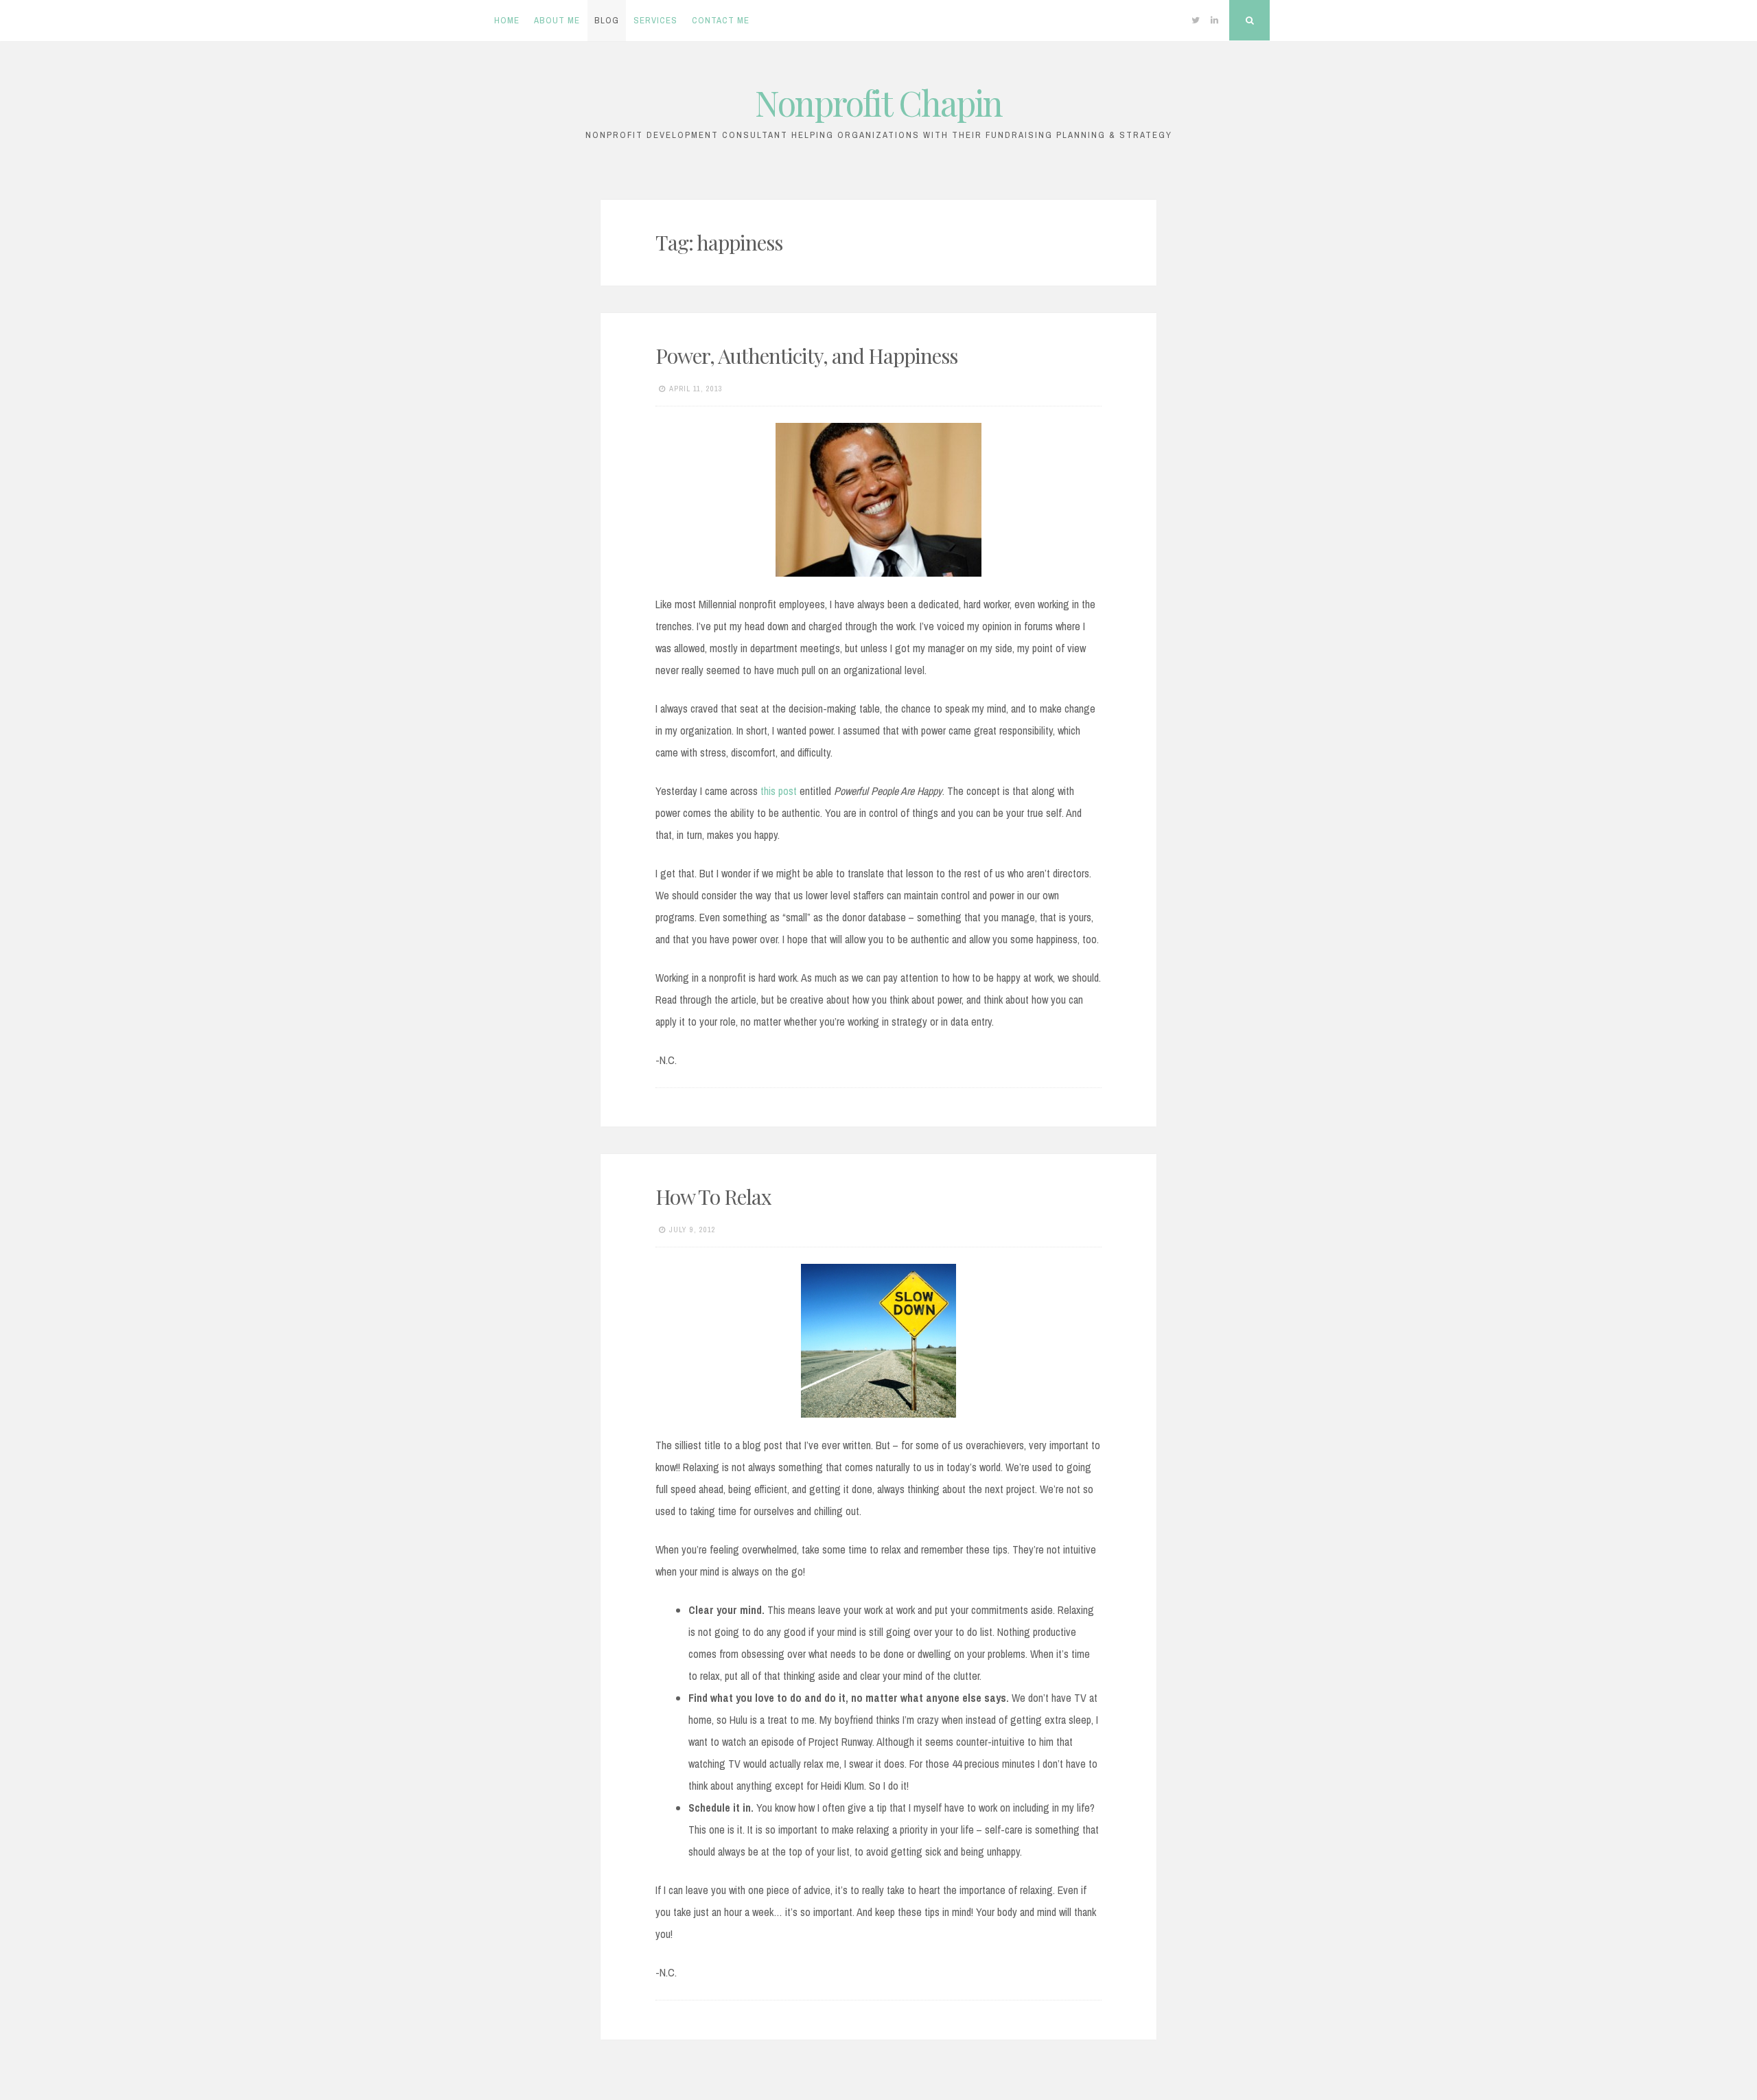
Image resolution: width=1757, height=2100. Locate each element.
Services (655, 20)
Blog (607, 20)
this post (779, 791)
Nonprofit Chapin (878, 103)
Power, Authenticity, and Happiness (806, 356)
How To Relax (713, 1197)
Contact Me (721, 20)
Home (507, 20)
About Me (557, 20)
